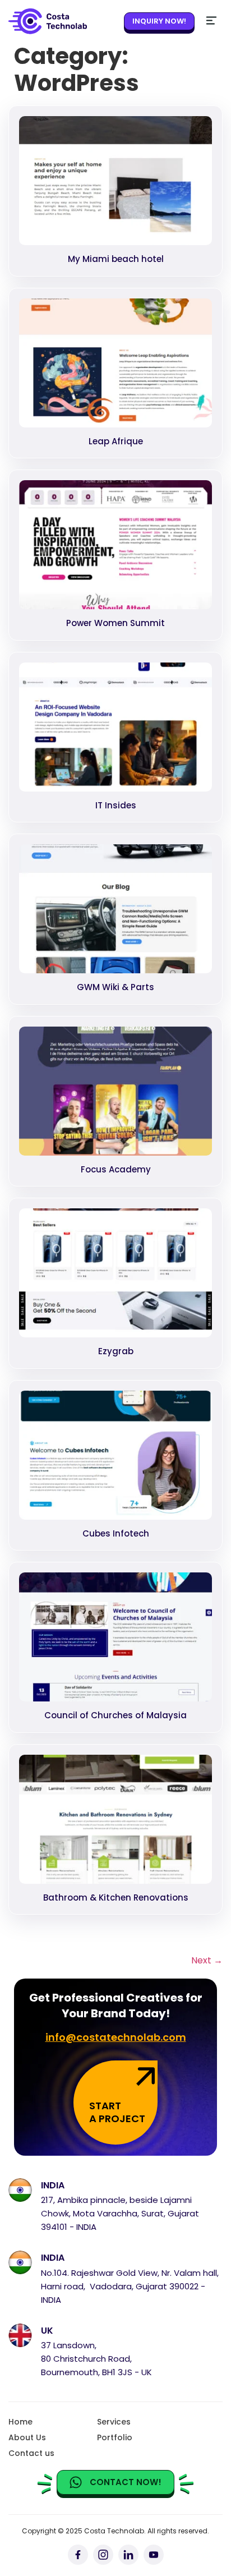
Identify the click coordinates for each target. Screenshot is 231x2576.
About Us (27, 2437)
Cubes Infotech (116, 1533)
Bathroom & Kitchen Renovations (116, 1898)
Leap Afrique (116, 441)
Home (20, 2422)
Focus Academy (116, 1169)
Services (114, 2422)
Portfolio (115, 2437)
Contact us (31, 2453)
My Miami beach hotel (116, 259)
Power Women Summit (115, 623)
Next (207, 1960)
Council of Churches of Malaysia (115, 1715)
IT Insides (116, 805)
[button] (211, 21)
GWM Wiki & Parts (115, 987)
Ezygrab (116, 1351)
